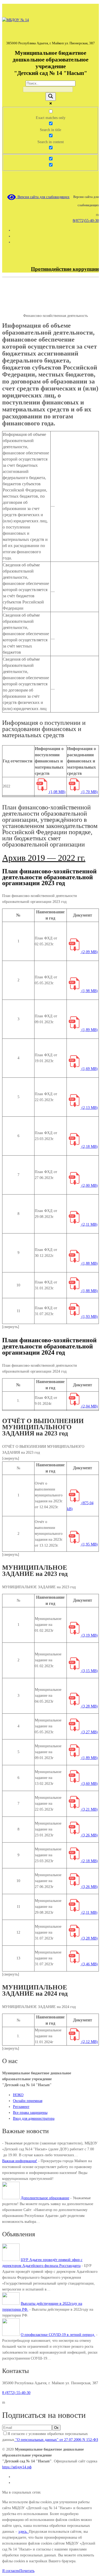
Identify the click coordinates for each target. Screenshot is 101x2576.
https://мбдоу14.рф (17, 2467)
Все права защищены (30, 2113)
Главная (8, 310)
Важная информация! (20, 2161)
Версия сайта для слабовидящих (43, 197)
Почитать (27, 2571)
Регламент (21, 2107)
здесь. (24, 2532)
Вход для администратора (34, 2119)
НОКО (18, 2095)
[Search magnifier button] (51, 97)
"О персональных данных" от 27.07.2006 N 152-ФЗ (56, 2440)
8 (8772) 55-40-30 (16, 2393)
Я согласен (11, 2571)
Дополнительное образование (45, 2198)
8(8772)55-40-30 (86, 221)
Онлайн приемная (28, 2101)
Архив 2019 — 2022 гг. (44, 858)
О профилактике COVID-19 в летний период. (58, 2335)
